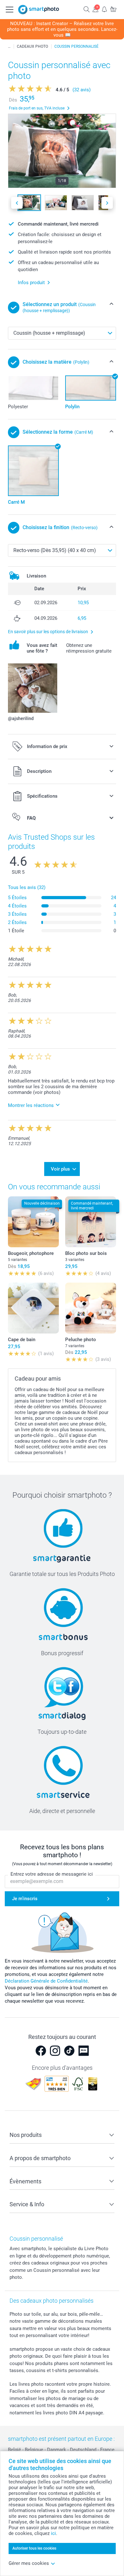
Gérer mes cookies (29, 2563)
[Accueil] (9, 46)
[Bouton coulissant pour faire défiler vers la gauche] (17, 203)
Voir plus (60, 1169)
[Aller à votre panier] (113, 9)
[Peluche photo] (91, 1308)
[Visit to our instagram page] (55, 2051)
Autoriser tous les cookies (34, 2548)
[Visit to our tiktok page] (69, 2051)
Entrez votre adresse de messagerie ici (52, 1874)
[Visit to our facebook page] (41, 2051)
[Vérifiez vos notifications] (104, 9)
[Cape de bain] (33, 1308)
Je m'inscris (25, 1899)
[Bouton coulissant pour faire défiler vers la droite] (107, 203)
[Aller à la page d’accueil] (39, 10)
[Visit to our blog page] (84, 2051)
